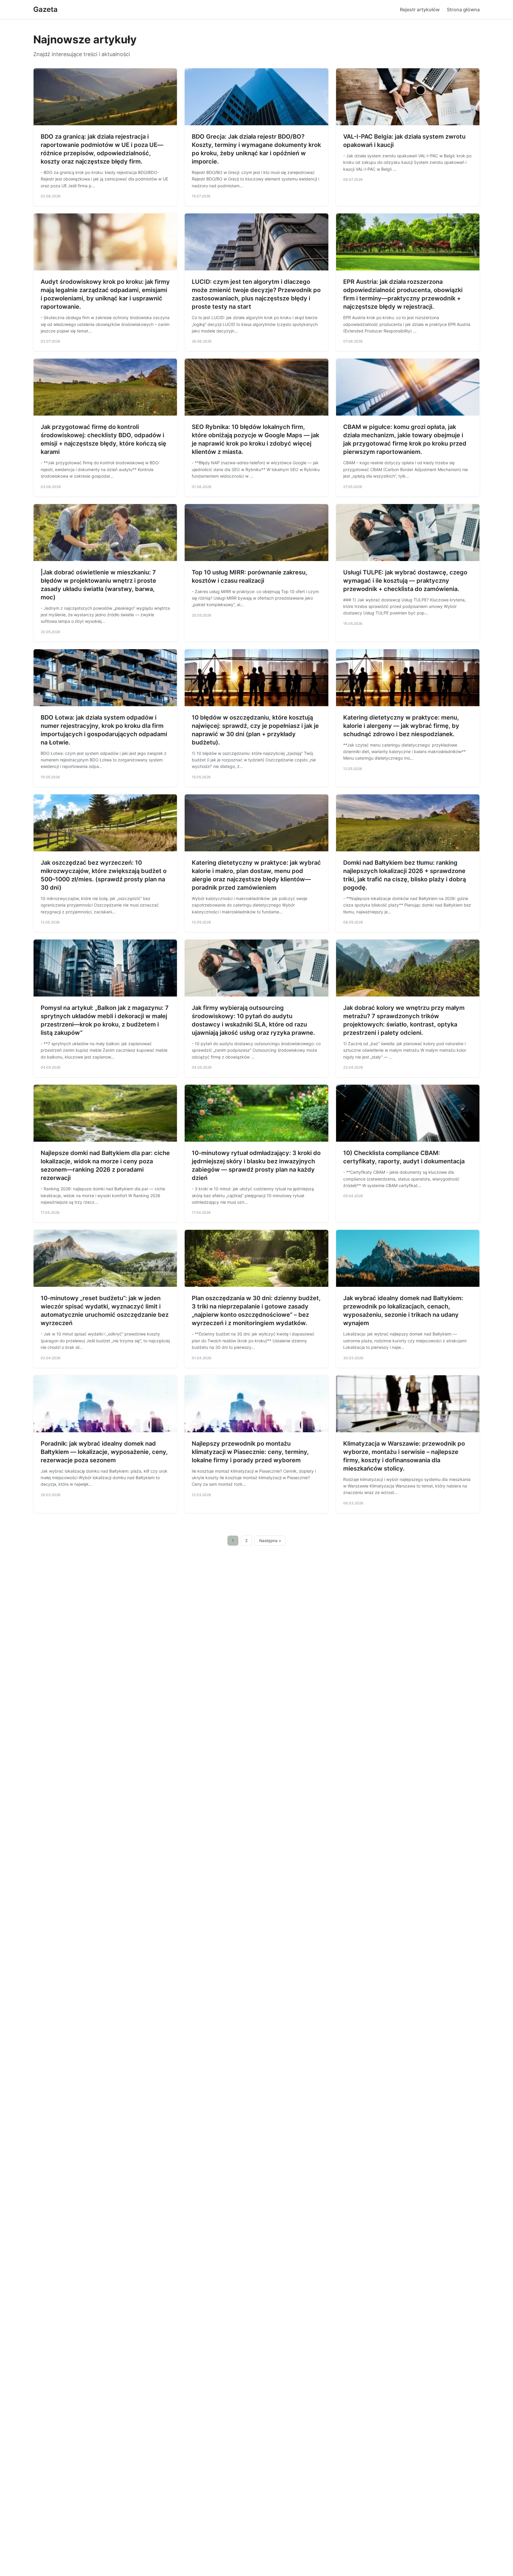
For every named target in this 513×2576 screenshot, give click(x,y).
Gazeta (45, 9)
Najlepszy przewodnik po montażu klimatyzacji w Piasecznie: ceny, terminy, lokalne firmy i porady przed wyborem (250, 1452)
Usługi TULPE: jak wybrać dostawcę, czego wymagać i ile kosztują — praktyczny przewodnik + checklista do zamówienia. (405, 581)
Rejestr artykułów (420, 9)
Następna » (270, 1541)
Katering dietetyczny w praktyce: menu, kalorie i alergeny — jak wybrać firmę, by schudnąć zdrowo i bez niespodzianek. (401, 726)
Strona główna (463, 9)
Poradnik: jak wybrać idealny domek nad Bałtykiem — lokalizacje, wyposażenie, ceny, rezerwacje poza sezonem (104, 1452)
